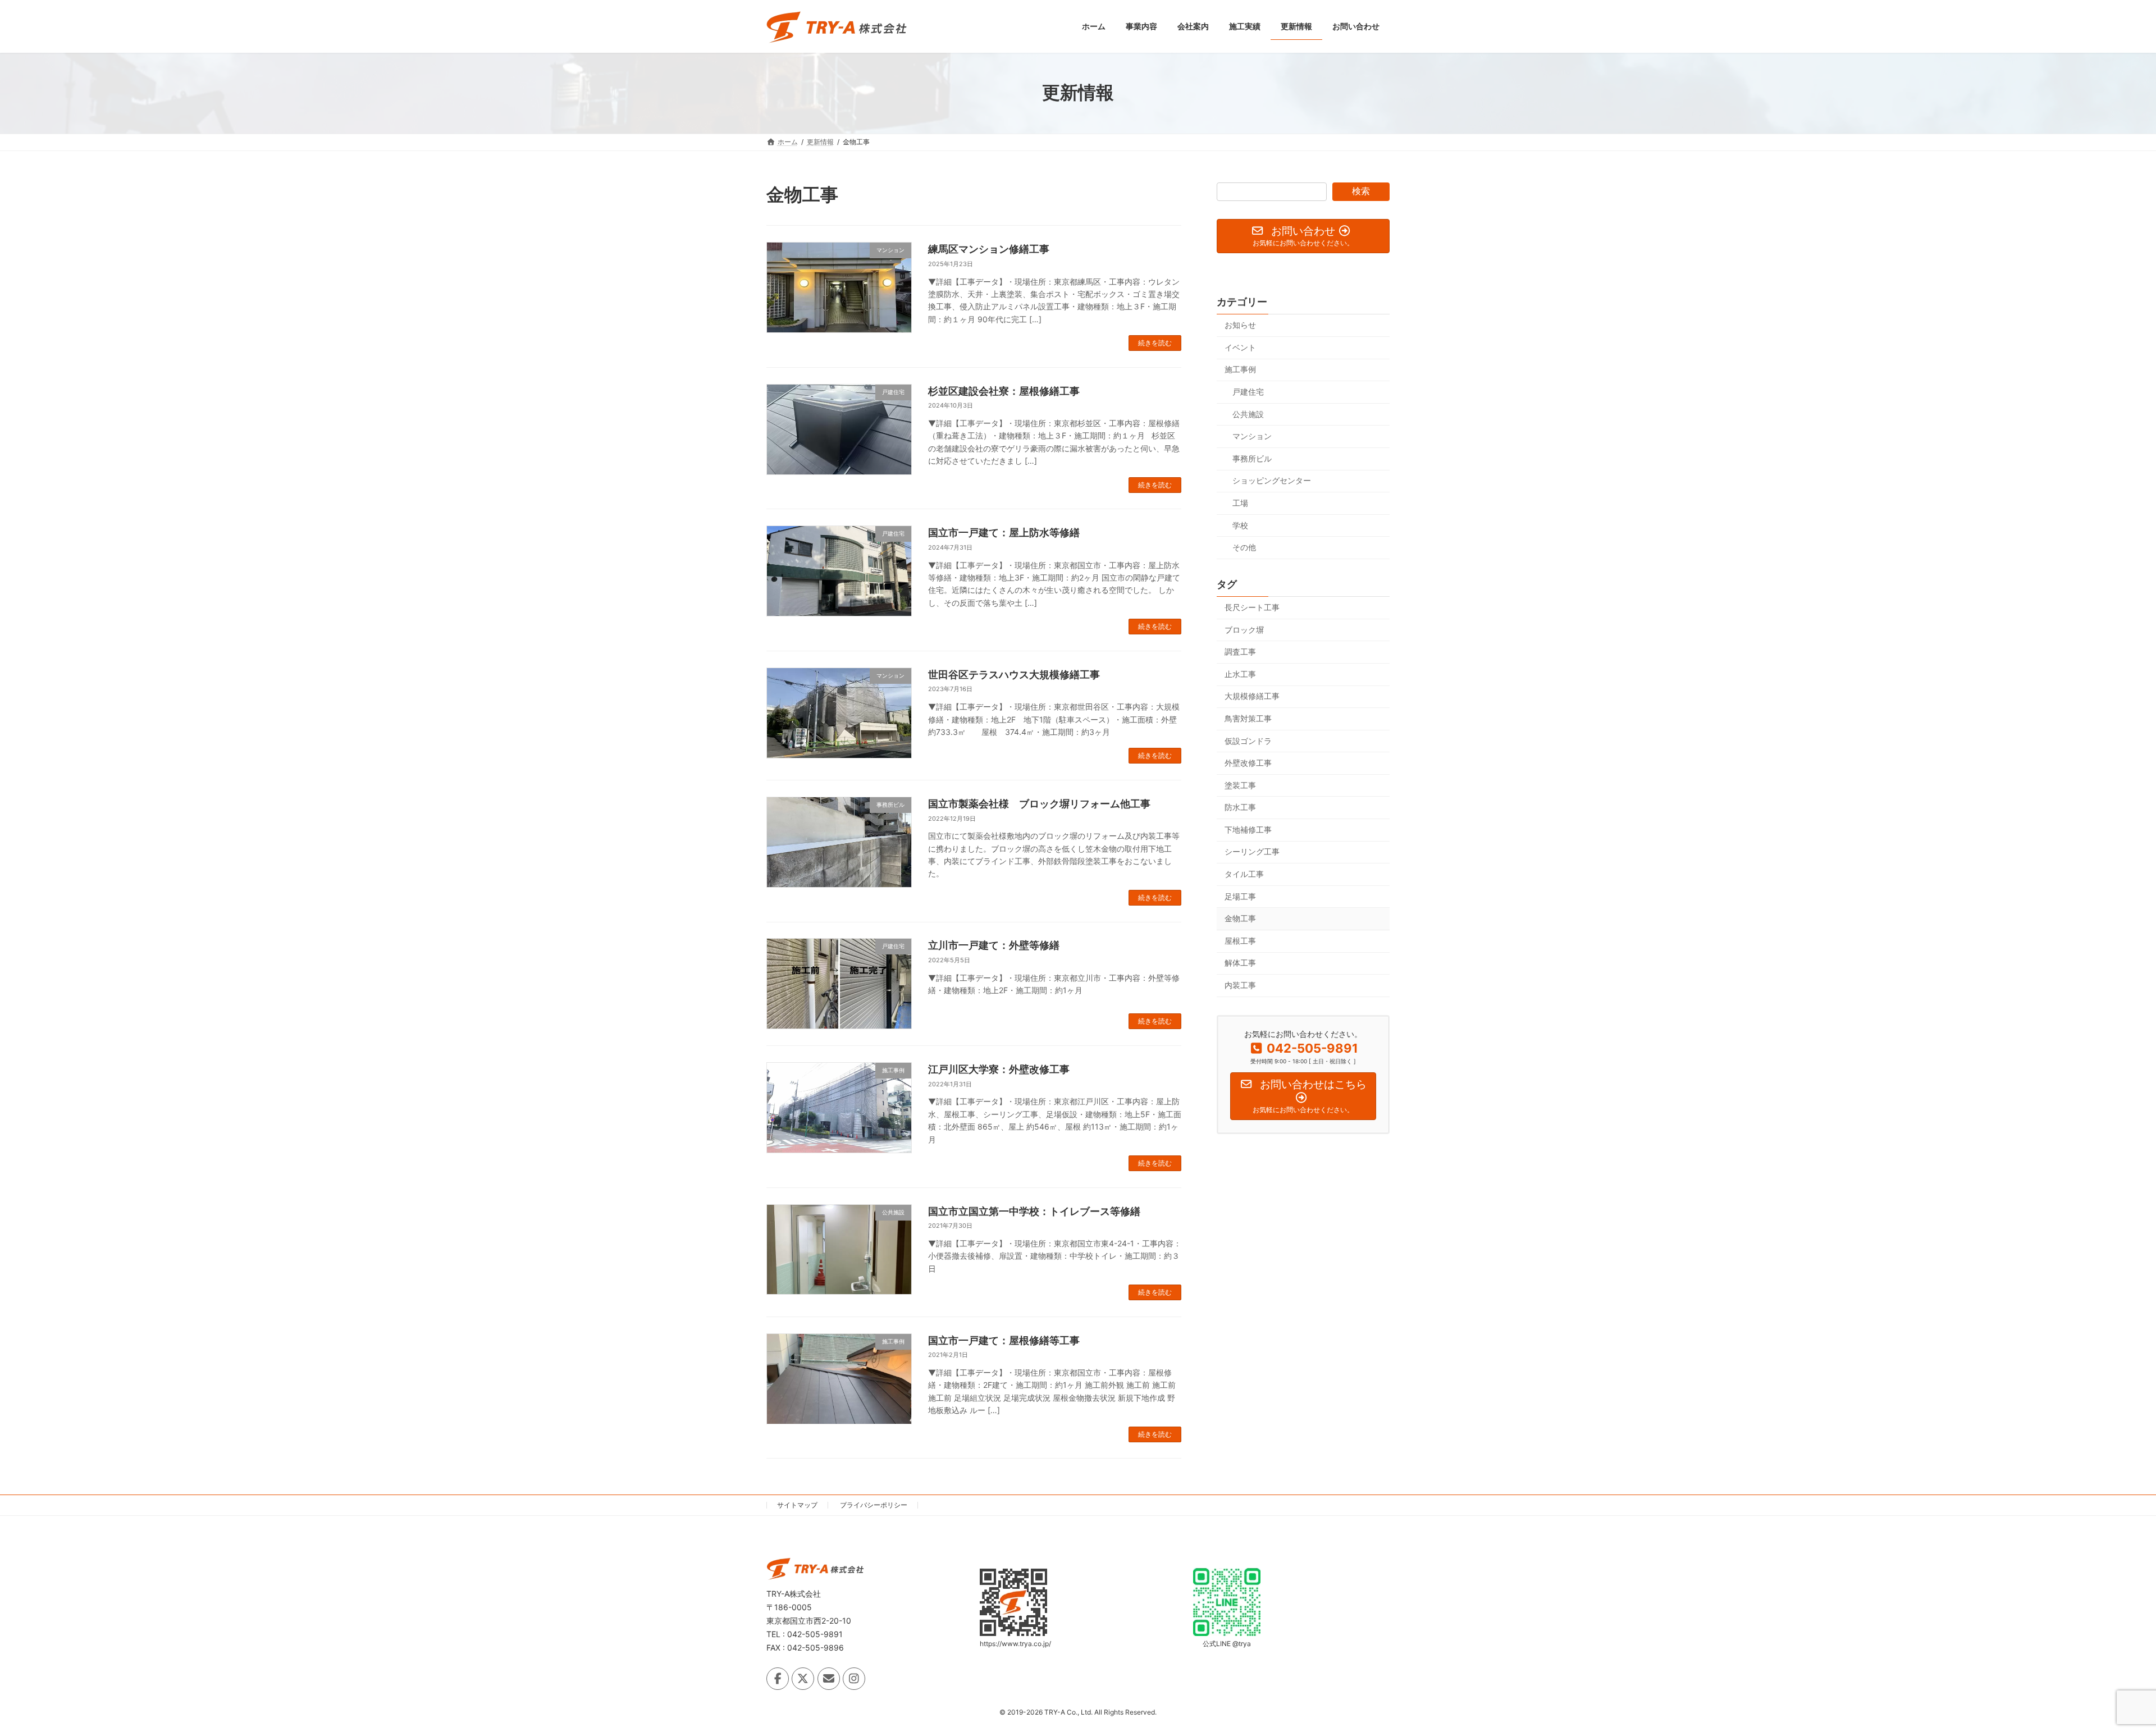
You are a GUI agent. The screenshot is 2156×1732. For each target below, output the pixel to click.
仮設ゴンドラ (1248, 740)
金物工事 (1240, 918)
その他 (1244, 547)
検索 (1361, 191)
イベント (1240, 347)
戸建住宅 (1248, 392)
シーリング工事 (1252, 851)
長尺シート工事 (1252, 607)
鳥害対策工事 (1248, 718)
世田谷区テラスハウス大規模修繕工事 (1014, 675)
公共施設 (1248, 413)
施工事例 (1240, 369)
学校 (1240, 525)
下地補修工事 (1248, 829)
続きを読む (1155, 343)
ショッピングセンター (1272, 480)
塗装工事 (1240, 785)
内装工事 (1240, 985)
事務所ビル (1252, 458)
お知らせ (1240, 325)
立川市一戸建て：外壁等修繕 (994, 945)
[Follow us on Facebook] (778, 1679)
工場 (1240, 503)
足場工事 (1240, 896)
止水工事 (1240, 673)
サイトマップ (797, 1505)
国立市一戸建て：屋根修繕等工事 (1004, 1340)
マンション (1252, 436)
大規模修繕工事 (1252, 696)
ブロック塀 (1244, 629)
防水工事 (1240, 807)
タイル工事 (1244, 874)
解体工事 (1240, 963)
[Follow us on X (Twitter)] (803, 1679)
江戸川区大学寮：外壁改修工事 (999, 1069)
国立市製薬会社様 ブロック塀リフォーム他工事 (1039, 804)
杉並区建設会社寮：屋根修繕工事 (1004, 391)
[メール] (829, 1679)
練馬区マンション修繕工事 (989, 249)
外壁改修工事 (1248, 763)
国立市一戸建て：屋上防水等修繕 (1004, 533)
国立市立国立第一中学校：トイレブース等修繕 (1034, 1211)
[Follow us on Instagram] (854, 1679)
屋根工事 (1240, 940)
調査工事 (1240, 652)
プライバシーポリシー (874, 1505)
